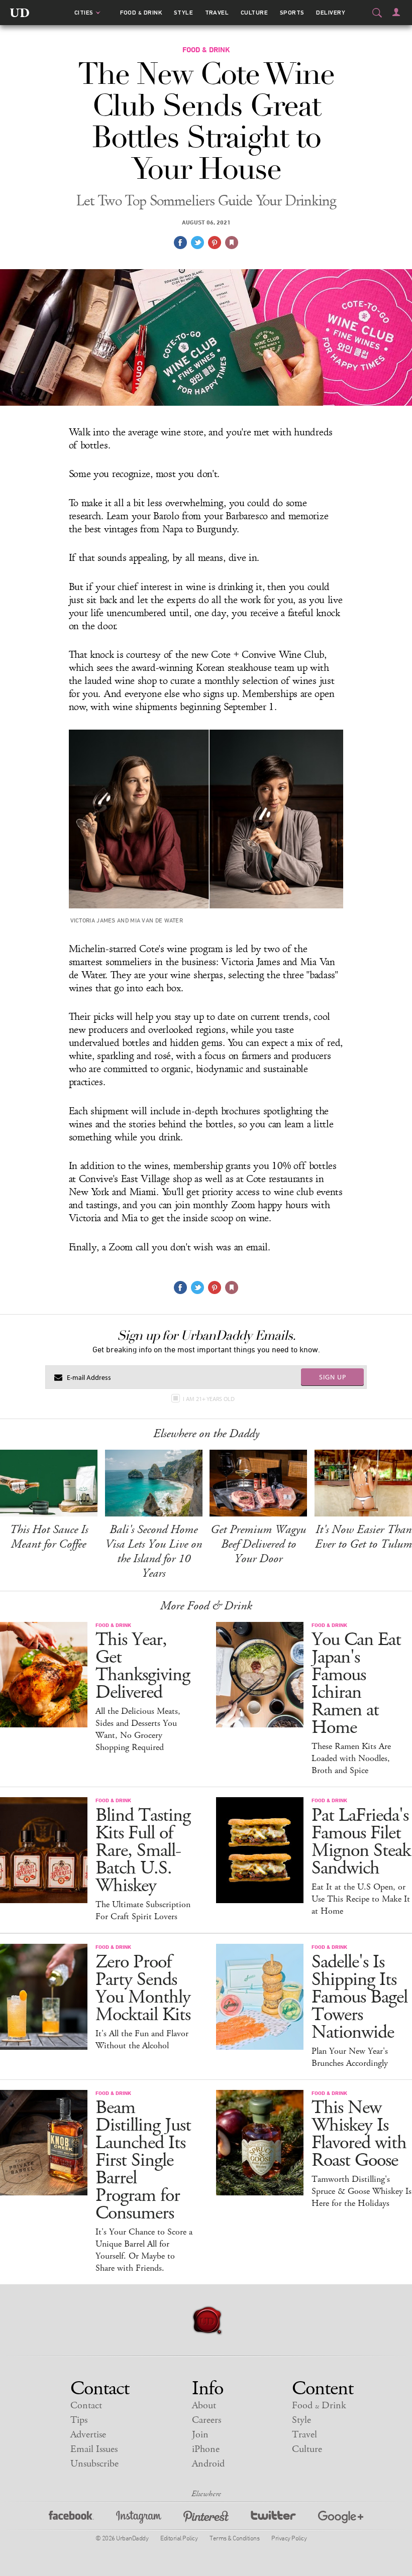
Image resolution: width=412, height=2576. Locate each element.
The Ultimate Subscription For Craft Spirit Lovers (143, 1911)
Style (183, 13)
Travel (217, 13)
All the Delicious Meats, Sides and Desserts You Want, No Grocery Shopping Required (138, 1729)
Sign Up (333, 1377)
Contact (86, 2406)
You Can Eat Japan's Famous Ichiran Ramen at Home (356, 1684)
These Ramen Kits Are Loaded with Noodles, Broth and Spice (351, 1759)
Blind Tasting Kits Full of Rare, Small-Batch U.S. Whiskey (143, 1851)
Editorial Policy (179, 2538)
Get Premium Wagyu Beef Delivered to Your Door (258, 1544)
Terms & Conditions (234, 2538)
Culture (254, 13)
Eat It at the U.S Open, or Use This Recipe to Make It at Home (361, 1899)
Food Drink (141, 13)
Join (200, 2435)
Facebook (71, 2519)
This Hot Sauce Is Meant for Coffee (49, 1537)
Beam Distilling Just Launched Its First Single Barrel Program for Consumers (143, 2160)
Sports (292, 13)
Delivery (331, 13)
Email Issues (94, 2449)
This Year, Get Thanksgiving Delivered (143, 1666)
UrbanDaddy (20, 13)
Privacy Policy (289, 2538)
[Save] (232, 243)
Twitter (273, 2519)
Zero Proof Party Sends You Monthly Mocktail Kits (143, 1988)
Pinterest (206, 2519)
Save (215, 243)
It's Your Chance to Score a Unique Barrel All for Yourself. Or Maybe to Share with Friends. (144, 2250)
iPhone (206, 2449)
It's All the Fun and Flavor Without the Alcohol (142, 2040)
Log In (396, 12)
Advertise (88, 2435)
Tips (79, 2420)
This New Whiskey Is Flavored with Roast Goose (359, 2134)
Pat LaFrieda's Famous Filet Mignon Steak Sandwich (361, 1842)
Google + (341, 2519)
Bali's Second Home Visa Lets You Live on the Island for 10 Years (153, 1551)
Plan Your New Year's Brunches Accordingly (350, 2057)
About (204, 2406)
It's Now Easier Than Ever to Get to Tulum (364, 1537)
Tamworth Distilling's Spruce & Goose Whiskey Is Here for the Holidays (362, 2191)
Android (208, 2464)
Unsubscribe (94, 2464)
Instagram (139, 2519)
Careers (207, 2420)
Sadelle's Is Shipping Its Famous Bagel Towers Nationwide (359, 1997)
